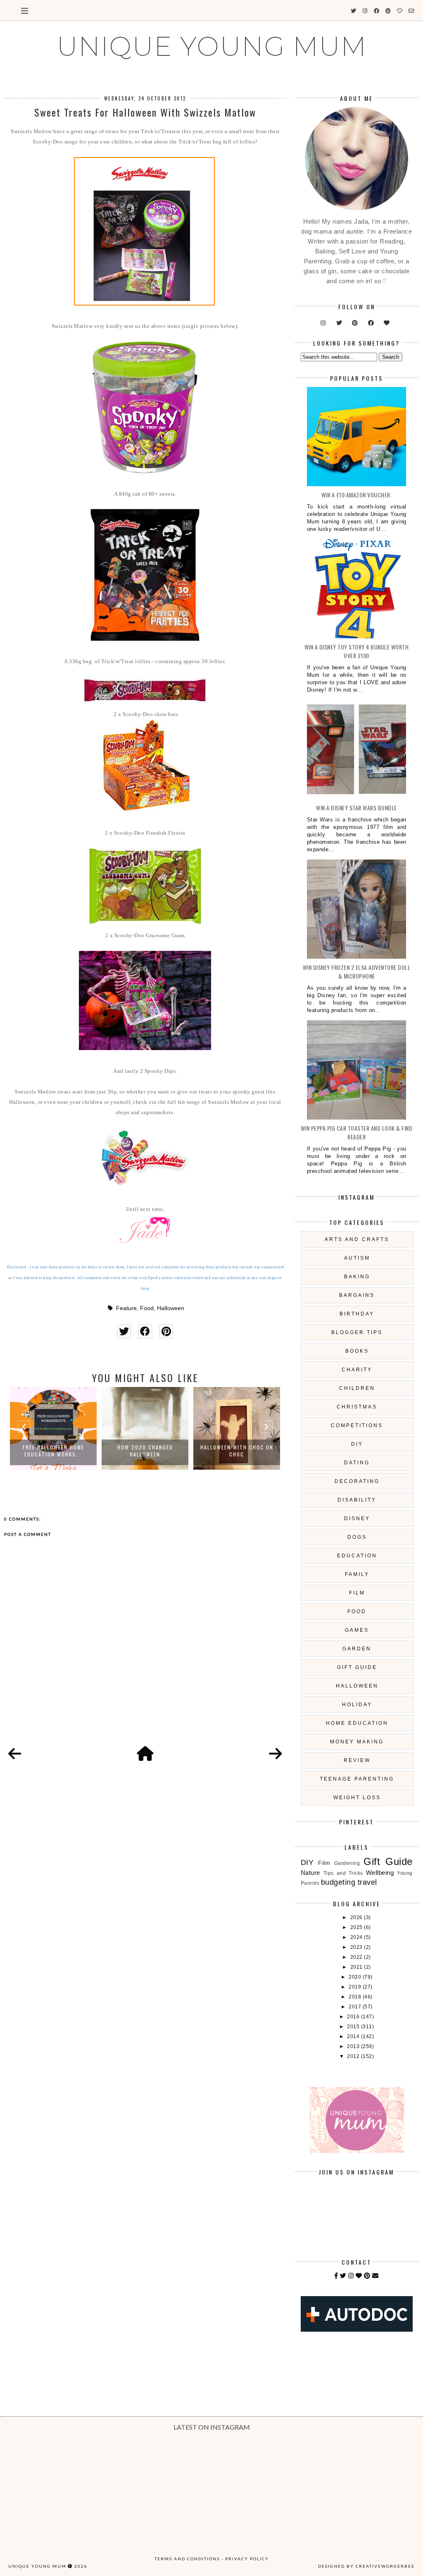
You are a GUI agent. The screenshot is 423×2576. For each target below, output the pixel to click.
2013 (354, 2046)
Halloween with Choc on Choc (145, 1451)
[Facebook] (336, 2276)
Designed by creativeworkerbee (366, 2566)
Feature (126, 1308)
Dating (357, 1463)
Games (357, 1630)
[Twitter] (343, 2276)
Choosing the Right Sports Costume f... (237, 1451)
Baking (357, 1277)
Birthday (357, 1314)
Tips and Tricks (343, 1873)
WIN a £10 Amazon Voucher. (357, 495)
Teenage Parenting (357, 1779)
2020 (356, 1977)
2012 (354, 2056)
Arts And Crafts (357, 1239)
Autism (357, 1258)
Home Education (357, 1723)
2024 (357, 1937)
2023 (357, 1947)
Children (357, 1388)
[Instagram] (351, 2276)
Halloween (171, 1308)
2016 (354, 2017)
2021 (357, 1967)
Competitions (357, 1425)
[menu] (25, 10)
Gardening (347, 1863)
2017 (356, 2007)
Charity (357, 1370)
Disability (357, 1500)
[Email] (375, 2276)
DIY (357, 1444)
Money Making (357, 1742)
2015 (354, 2027)
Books (357, 1351)
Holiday (357, 1705)
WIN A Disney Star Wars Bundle (356, 808)
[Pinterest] (367, 2276)
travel (367, 1882)
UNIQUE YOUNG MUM (212, 46)
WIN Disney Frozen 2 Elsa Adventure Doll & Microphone (357, 972)
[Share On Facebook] (145, 1331)
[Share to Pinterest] (166, 1331)
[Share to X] (124, 1331)
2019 (356, 1987)
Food (147, 1308)
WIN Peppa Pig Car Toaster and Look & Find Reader (357, 1132)
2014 (354, 2036)
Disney (357, 1518)
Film (357, 1593)
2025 (357, 1927)
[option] (53, 1428)
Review (357, 1760)
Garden (357, 1649)
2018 (356, 1997)
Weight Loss (357, 1798)
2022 (357, 1957)
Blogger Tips (357, 1332)
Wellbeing (380, 1873)
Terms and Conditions (187, 2559)
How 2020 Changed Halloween (53, 1451)
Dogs (357, 1537)
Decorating (357, 1481)
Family (357, 1574)
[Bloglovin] (359, 2276)
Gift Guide (357, 1667)
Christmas (357, 1407)
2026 (357, 1917)
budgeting (338, 1882)
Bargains (357, 1295)
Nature (310, 1873)
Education (357, 1556)
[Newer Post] (15, 1754)
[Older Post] (276, 1754)
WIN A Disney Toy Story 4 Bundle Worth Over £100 (357, 651)
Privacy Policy (247, 2559)
